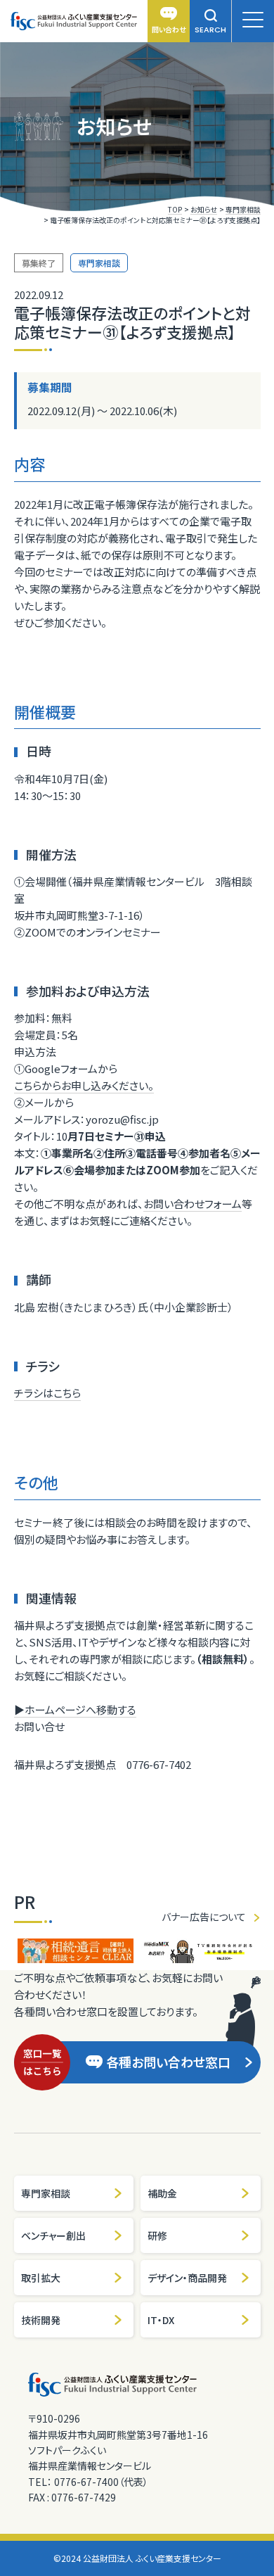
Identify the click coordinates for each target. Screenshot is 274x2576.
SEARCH (210, 30)
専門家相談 (46, 2193)
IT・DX (161, 2320)
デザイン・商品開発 (187, 2278)
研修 (157, 2235)
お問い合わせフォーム (193, 1204)
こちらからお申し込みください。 (84, 1085)
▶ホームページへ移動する (75, 1709)
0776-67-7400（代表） (101, 2482)
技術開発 (41, 2320)
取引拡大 (41, 2278)
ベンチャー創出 (53, 2235)
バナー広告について (204, 1917)
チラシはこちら (47, 1393)
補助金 (162, 2193)
